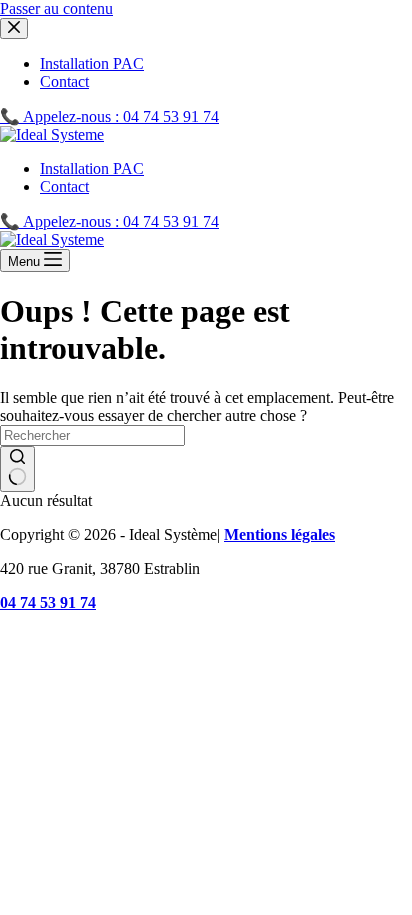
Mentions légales (279, 534)
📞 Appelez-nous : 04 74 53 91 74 (109, 221)
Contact (64, 186)
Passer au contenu (56, 8)
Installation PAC (92, 168)
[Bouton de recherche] (17, 469)
